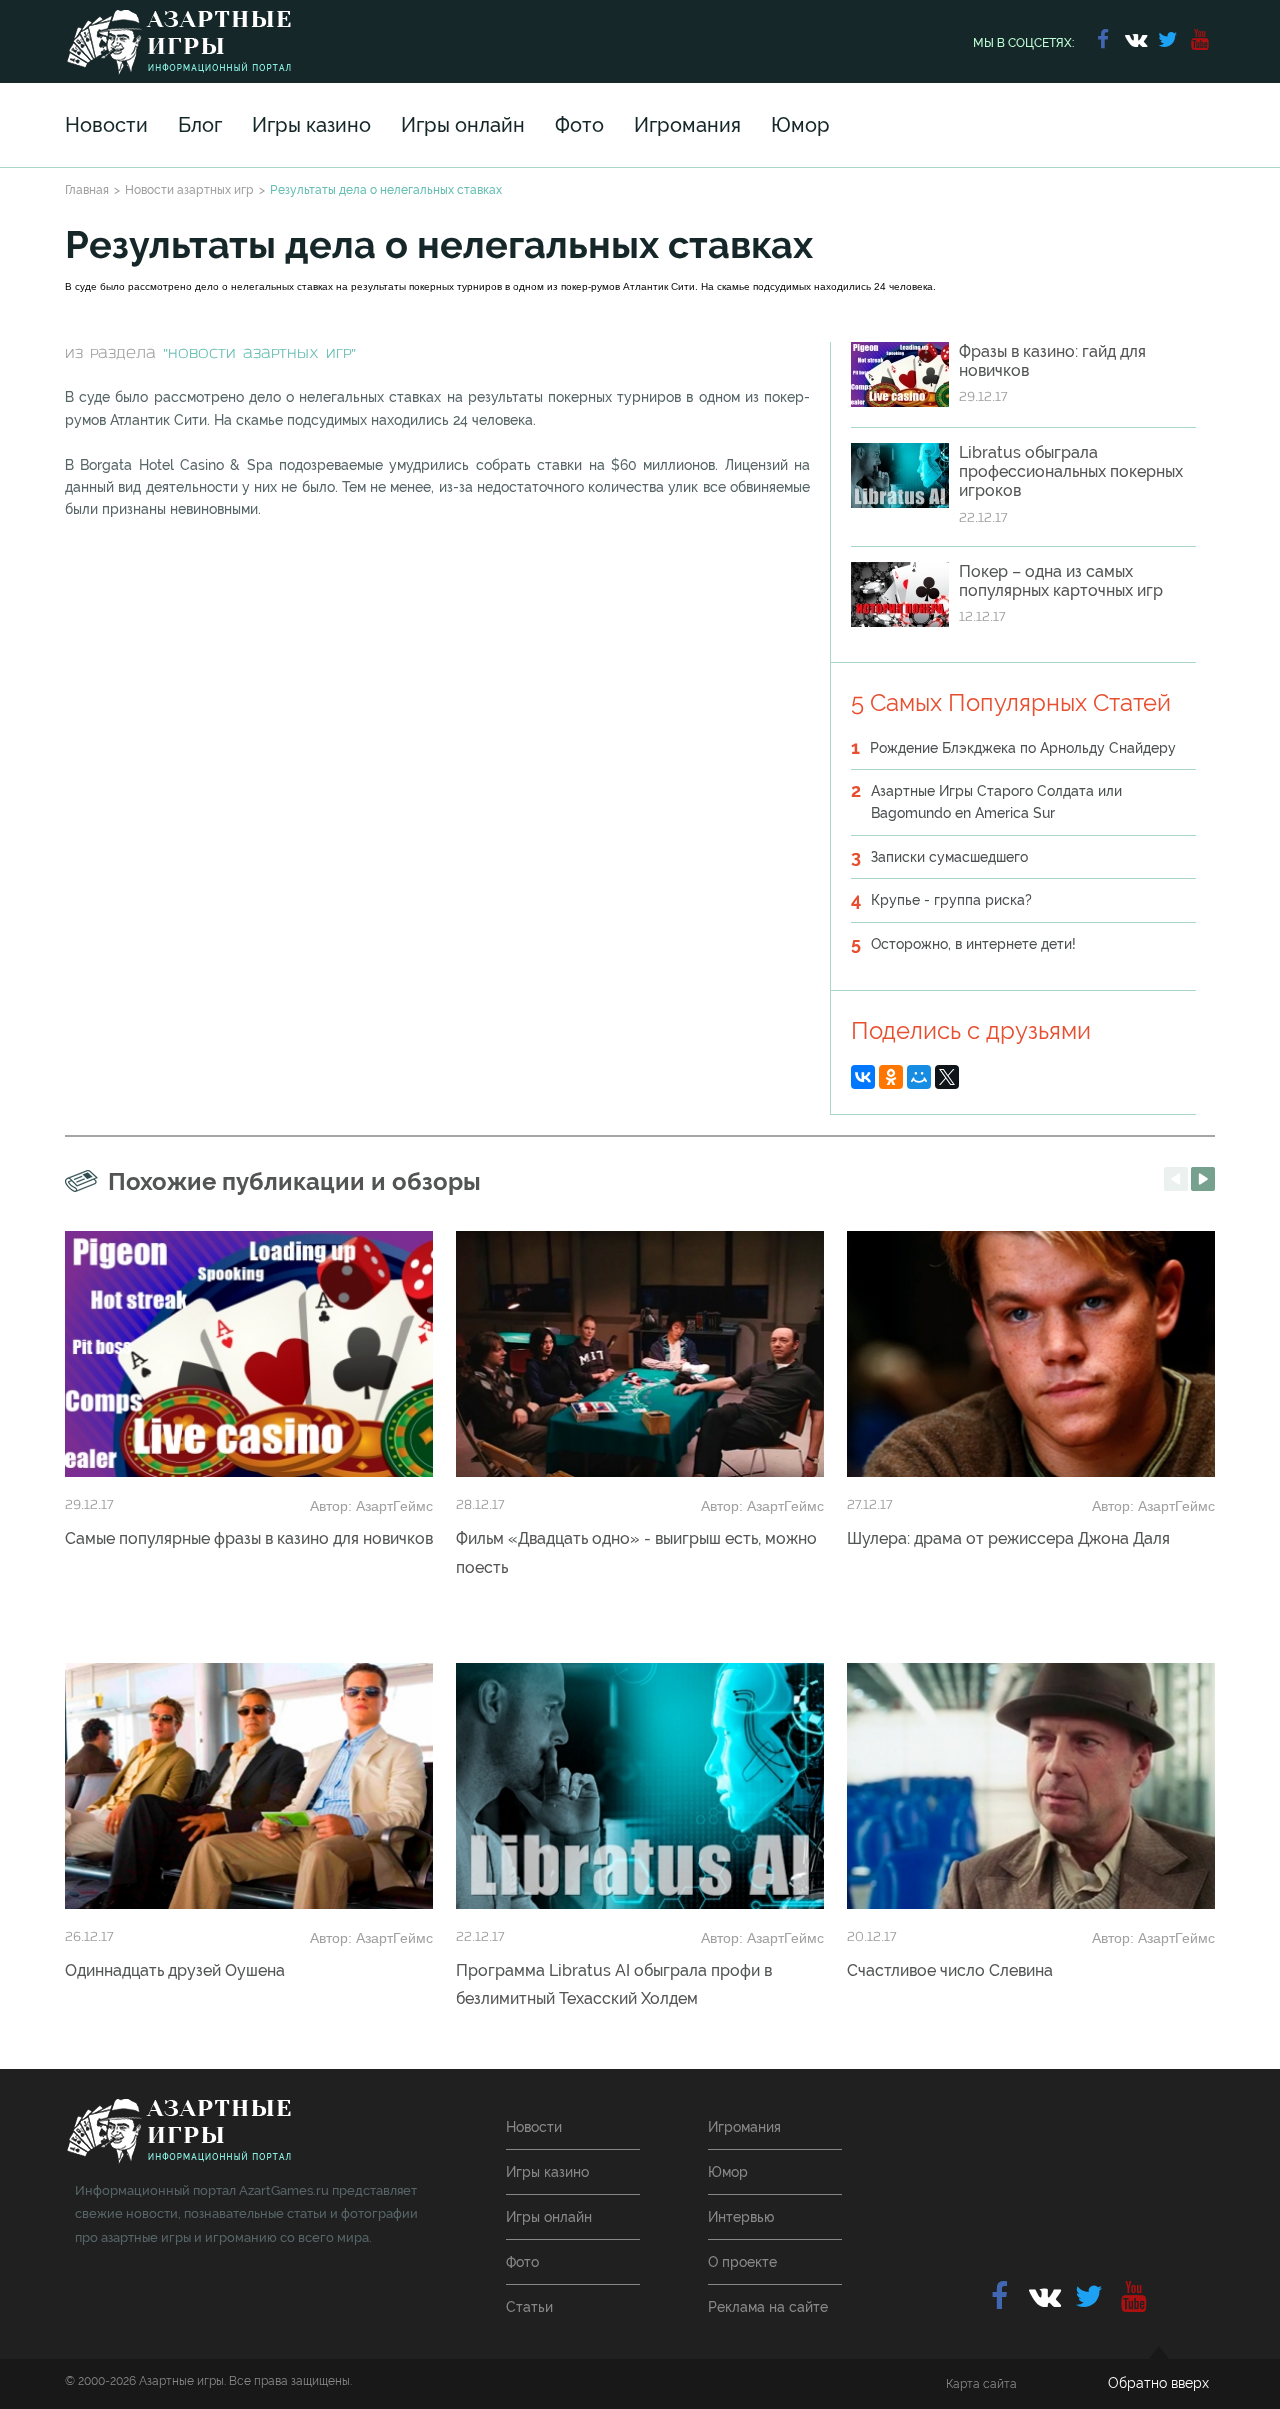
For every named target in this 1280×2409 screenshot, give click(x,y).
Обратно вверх (1158, 2383)
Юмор (800, 125)
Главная (87, 190)
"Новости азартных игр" (259, 354)
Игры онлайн (463, 125)
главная (178, 2131)
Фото (579, 125)
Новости (106, 125)
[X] (947, 1077)
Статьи (529, 2307)
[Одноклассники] (891, 1077)
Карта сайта (981, 2384)
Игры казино (311, 125)
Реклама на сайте (768, 2307)
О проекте (742, 2262)
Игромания (687, 125)
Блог (200, 125)
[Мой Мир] (919, 1077)
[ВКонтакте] (863, 1077)
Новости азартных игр (189, 190)
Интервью (741, 2217)
